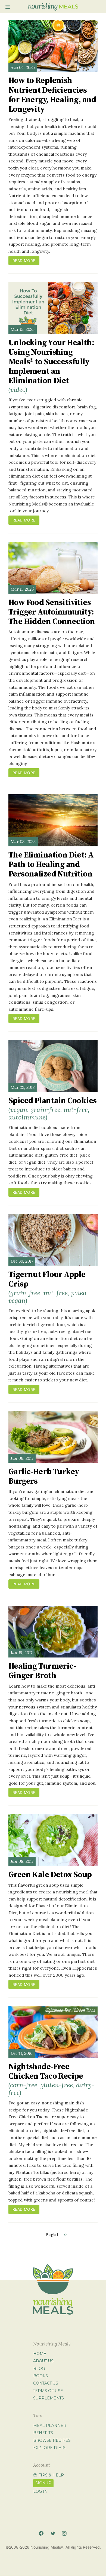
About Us (43, 2361)
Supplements (49, 2398)
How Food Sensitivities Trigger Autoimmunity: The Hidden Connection (52, 612)
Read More (24, 260)
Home (40, 2354)
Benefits (43, 2433)
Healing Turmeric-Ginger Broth (42, 1671)
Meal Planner (50, 2425)
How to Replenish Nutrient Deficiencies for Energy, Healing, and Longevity (52, 95)
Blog (39, 2369)
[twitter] (53, 2534)
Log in (40, 2491)
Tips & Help (51, 2475)
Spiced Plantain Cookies (52, 1108)
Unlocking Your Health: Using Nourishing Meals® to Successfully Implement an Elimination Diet (51, 366)
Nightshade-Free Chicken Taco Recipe (52, 2079)
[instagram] (64, 2534)
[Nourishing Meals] (53, 7)
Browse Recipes (52, 2440)
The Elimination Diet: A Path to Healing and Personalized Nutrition (51, 865)
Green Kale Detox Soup (50, 1875)
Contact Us (46, 2383)
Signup (43, 2483)
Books (40, 2376)
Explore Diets (49, 2448)
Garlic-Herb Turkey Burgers (44, 1477)
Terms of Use (48, 2391)
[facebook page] (41, 2534)
